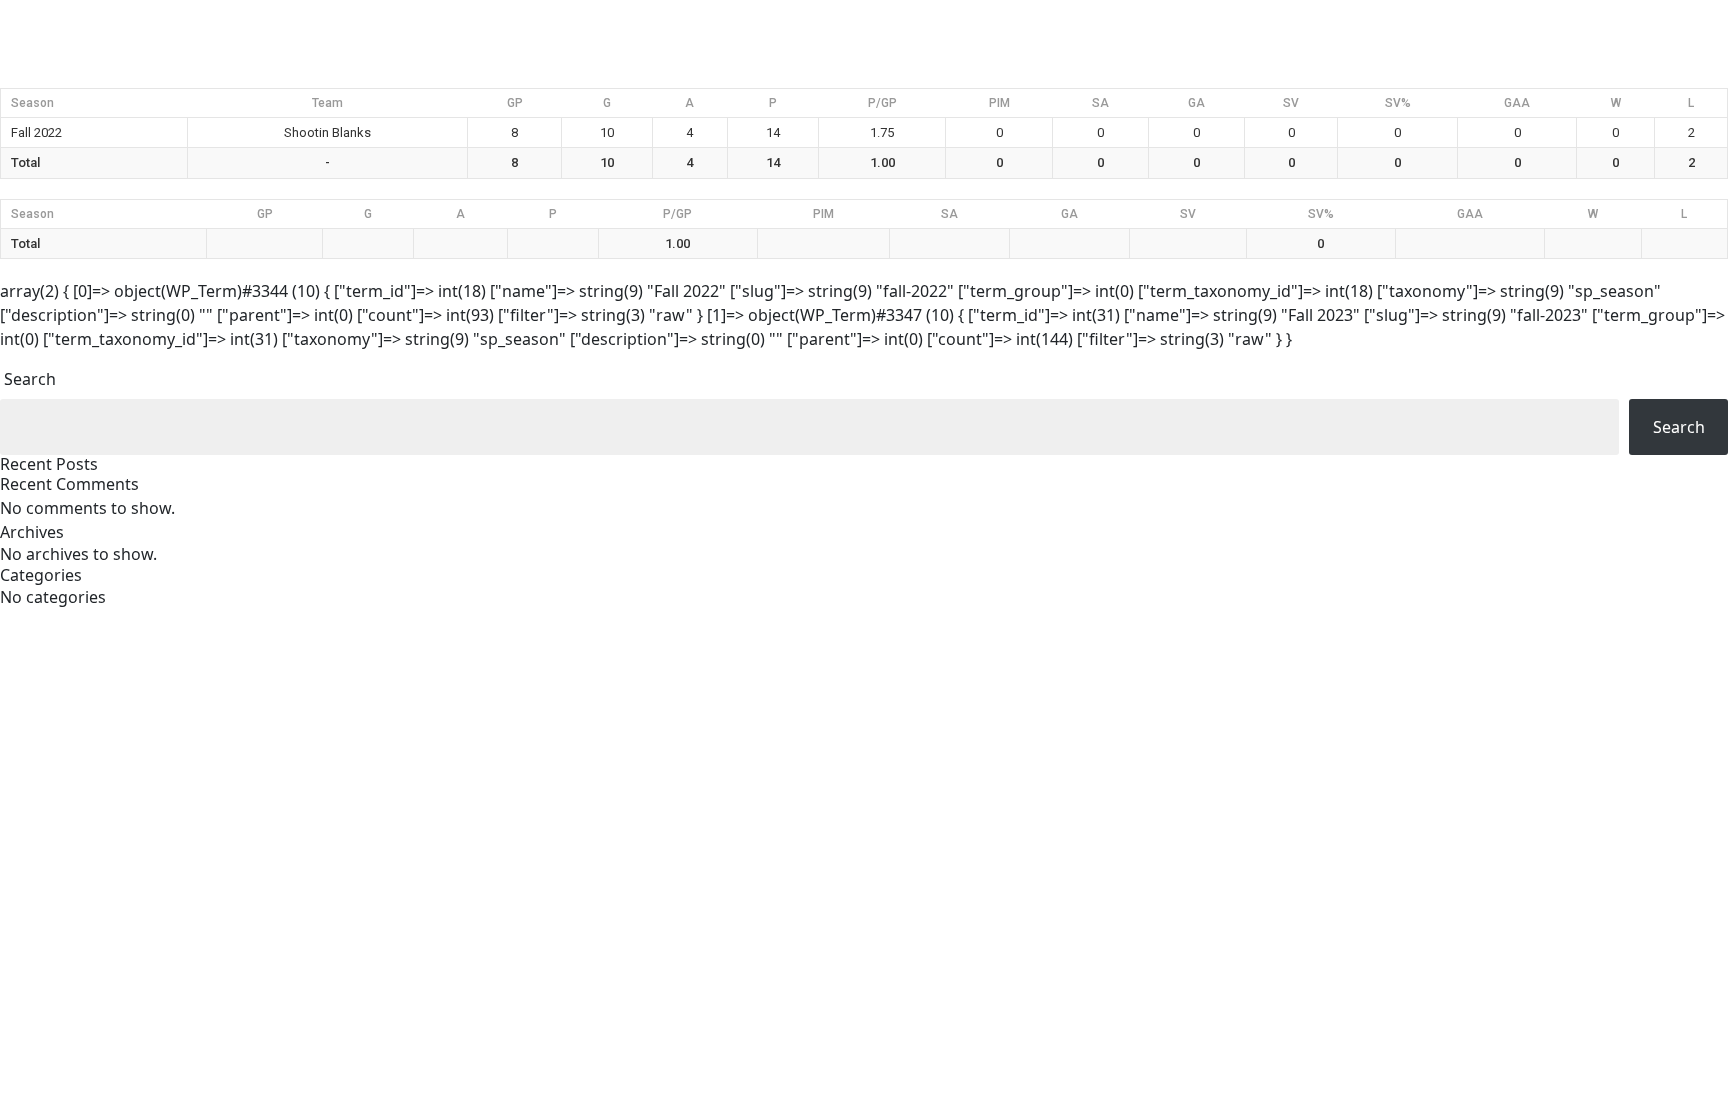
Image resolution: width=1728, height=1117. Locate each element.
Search (30, 379)
